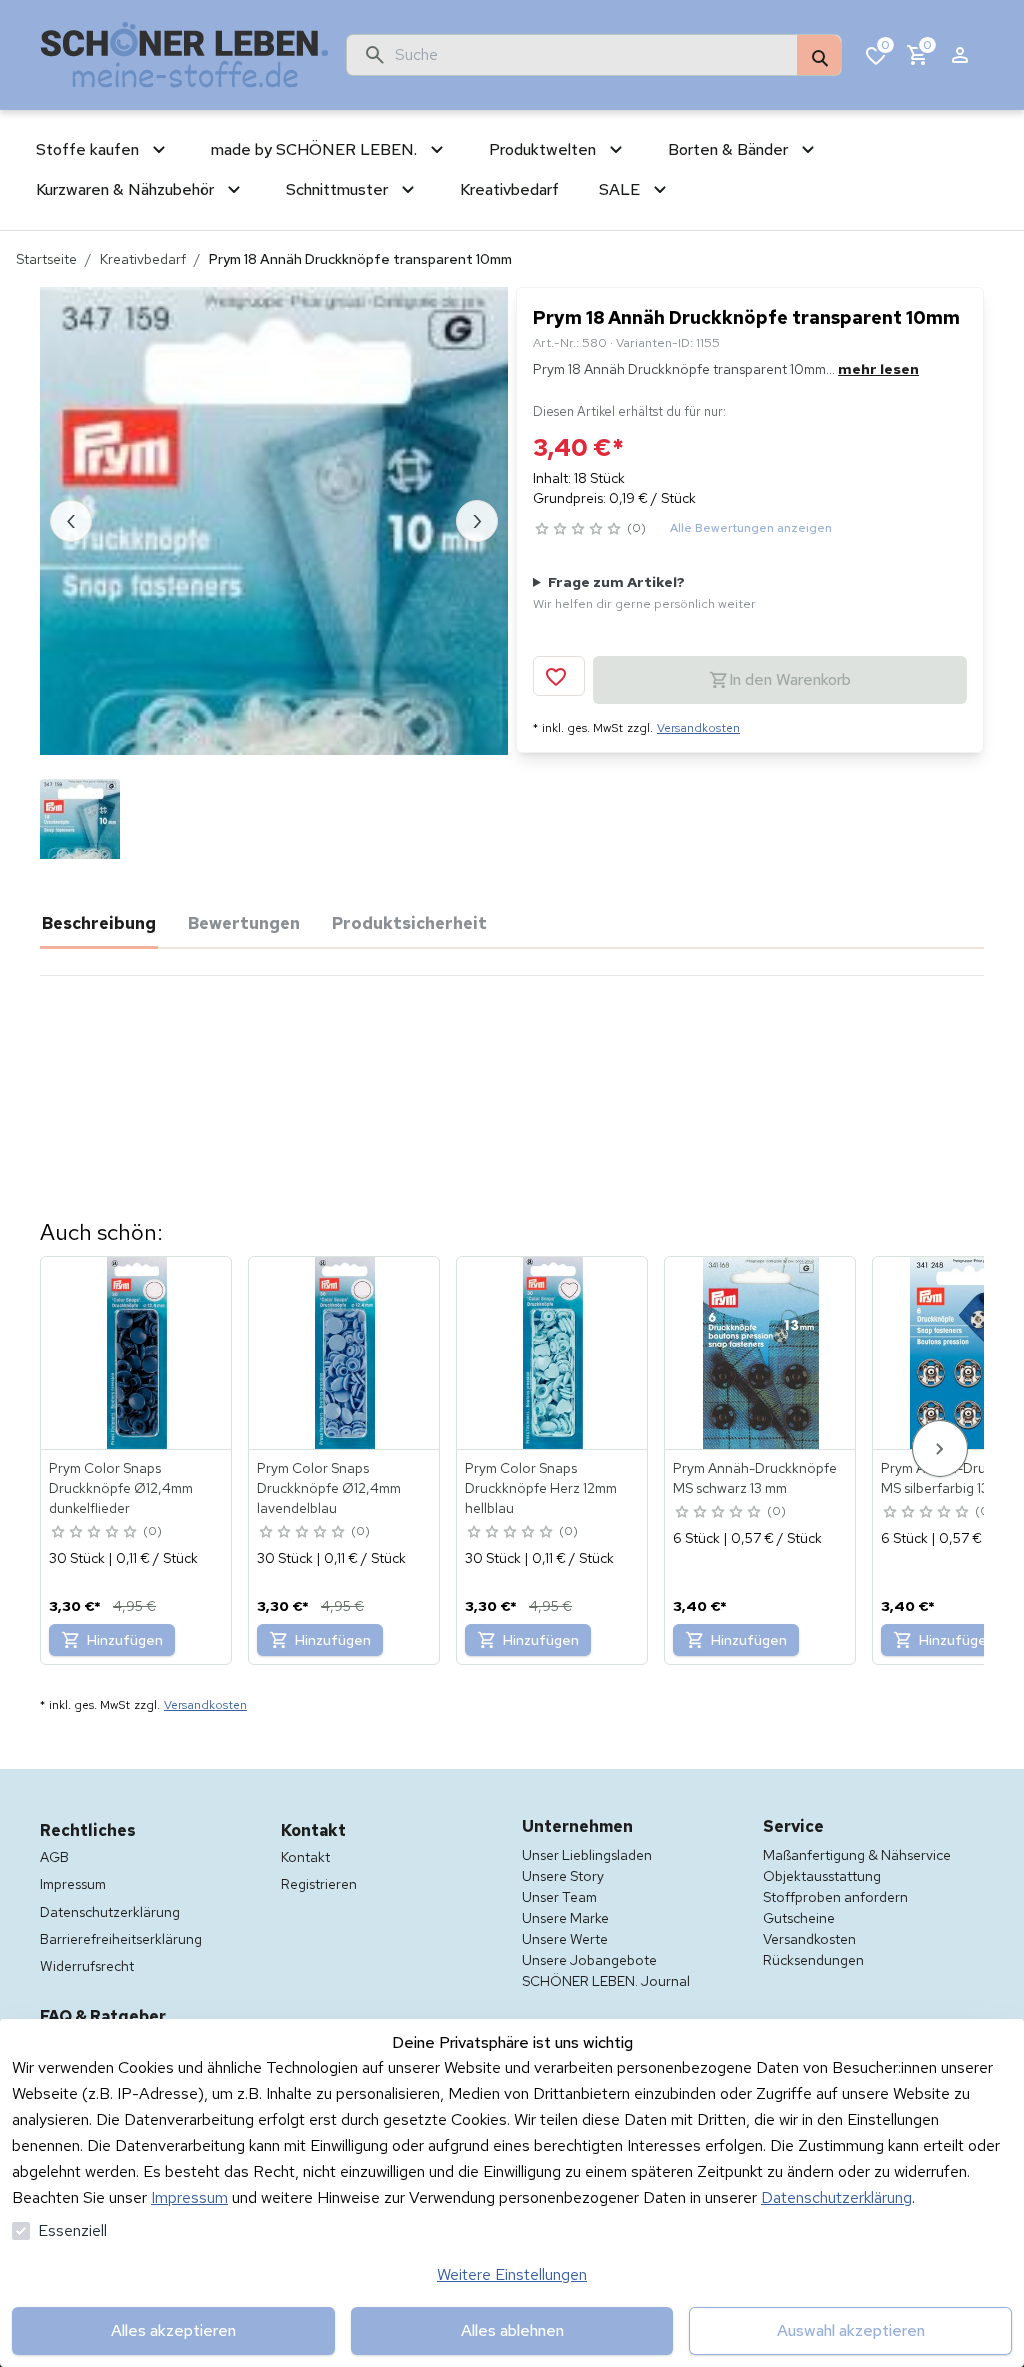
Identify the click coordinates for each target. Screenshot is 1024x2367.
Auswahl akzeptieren (851, 2330)
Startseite (46, 259)
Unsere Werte (565, 1939)
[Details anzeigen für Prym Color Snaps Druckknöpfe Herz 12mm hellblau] (553, 1353)
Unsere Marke (565, 1918)
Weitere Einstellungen (512, 2274)
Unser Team (559, 1897)
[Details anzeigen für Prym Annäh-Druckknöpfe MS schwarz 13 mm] (761, 1353)
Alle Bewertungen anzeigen (751, 528)
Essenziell (72, 2230)
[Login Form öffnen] (960, 55)
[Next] (940, 1448)
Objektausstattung (822, 1876)
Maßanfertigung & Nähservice (857, 1855)
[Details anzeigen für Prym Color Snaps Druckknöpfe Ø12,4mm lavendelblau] (345, 1353)
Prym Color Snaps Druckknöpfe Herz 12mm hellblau (541, 1488)
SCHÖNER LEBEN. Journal (606, 1981)
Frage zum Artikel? (644, 592)
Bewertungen (244, 923)
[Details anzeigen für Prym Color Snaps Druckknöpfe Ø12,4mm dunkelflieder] (137, 1353)
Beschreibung (99, 923)
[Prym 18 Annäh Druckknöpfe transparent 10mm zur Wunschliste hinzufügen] (559, 676)
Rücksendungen (813, 1960)
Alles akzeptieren (173, 2330)
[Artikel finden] (819, 56)
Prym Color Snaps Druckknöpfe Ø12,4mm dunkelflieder (121, 1488)
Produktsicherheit (409, 923)
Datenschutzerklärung (836, 2197)
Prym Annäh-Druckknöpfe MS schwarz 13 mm (755, 1478)
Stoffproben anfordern (835, 1897)
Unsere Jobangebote (589, 1960)
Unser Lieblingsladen (587, 1855)
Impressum (189, 2197)
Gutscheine (799, 1918)
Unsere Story (563, 1876)
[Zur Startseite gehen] (185, 55)
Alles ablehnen (512, 2330)
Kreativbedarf (143, 259)
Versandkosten (698, 728)
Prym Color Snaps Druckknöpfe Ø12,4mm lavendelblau (329, 1488)
